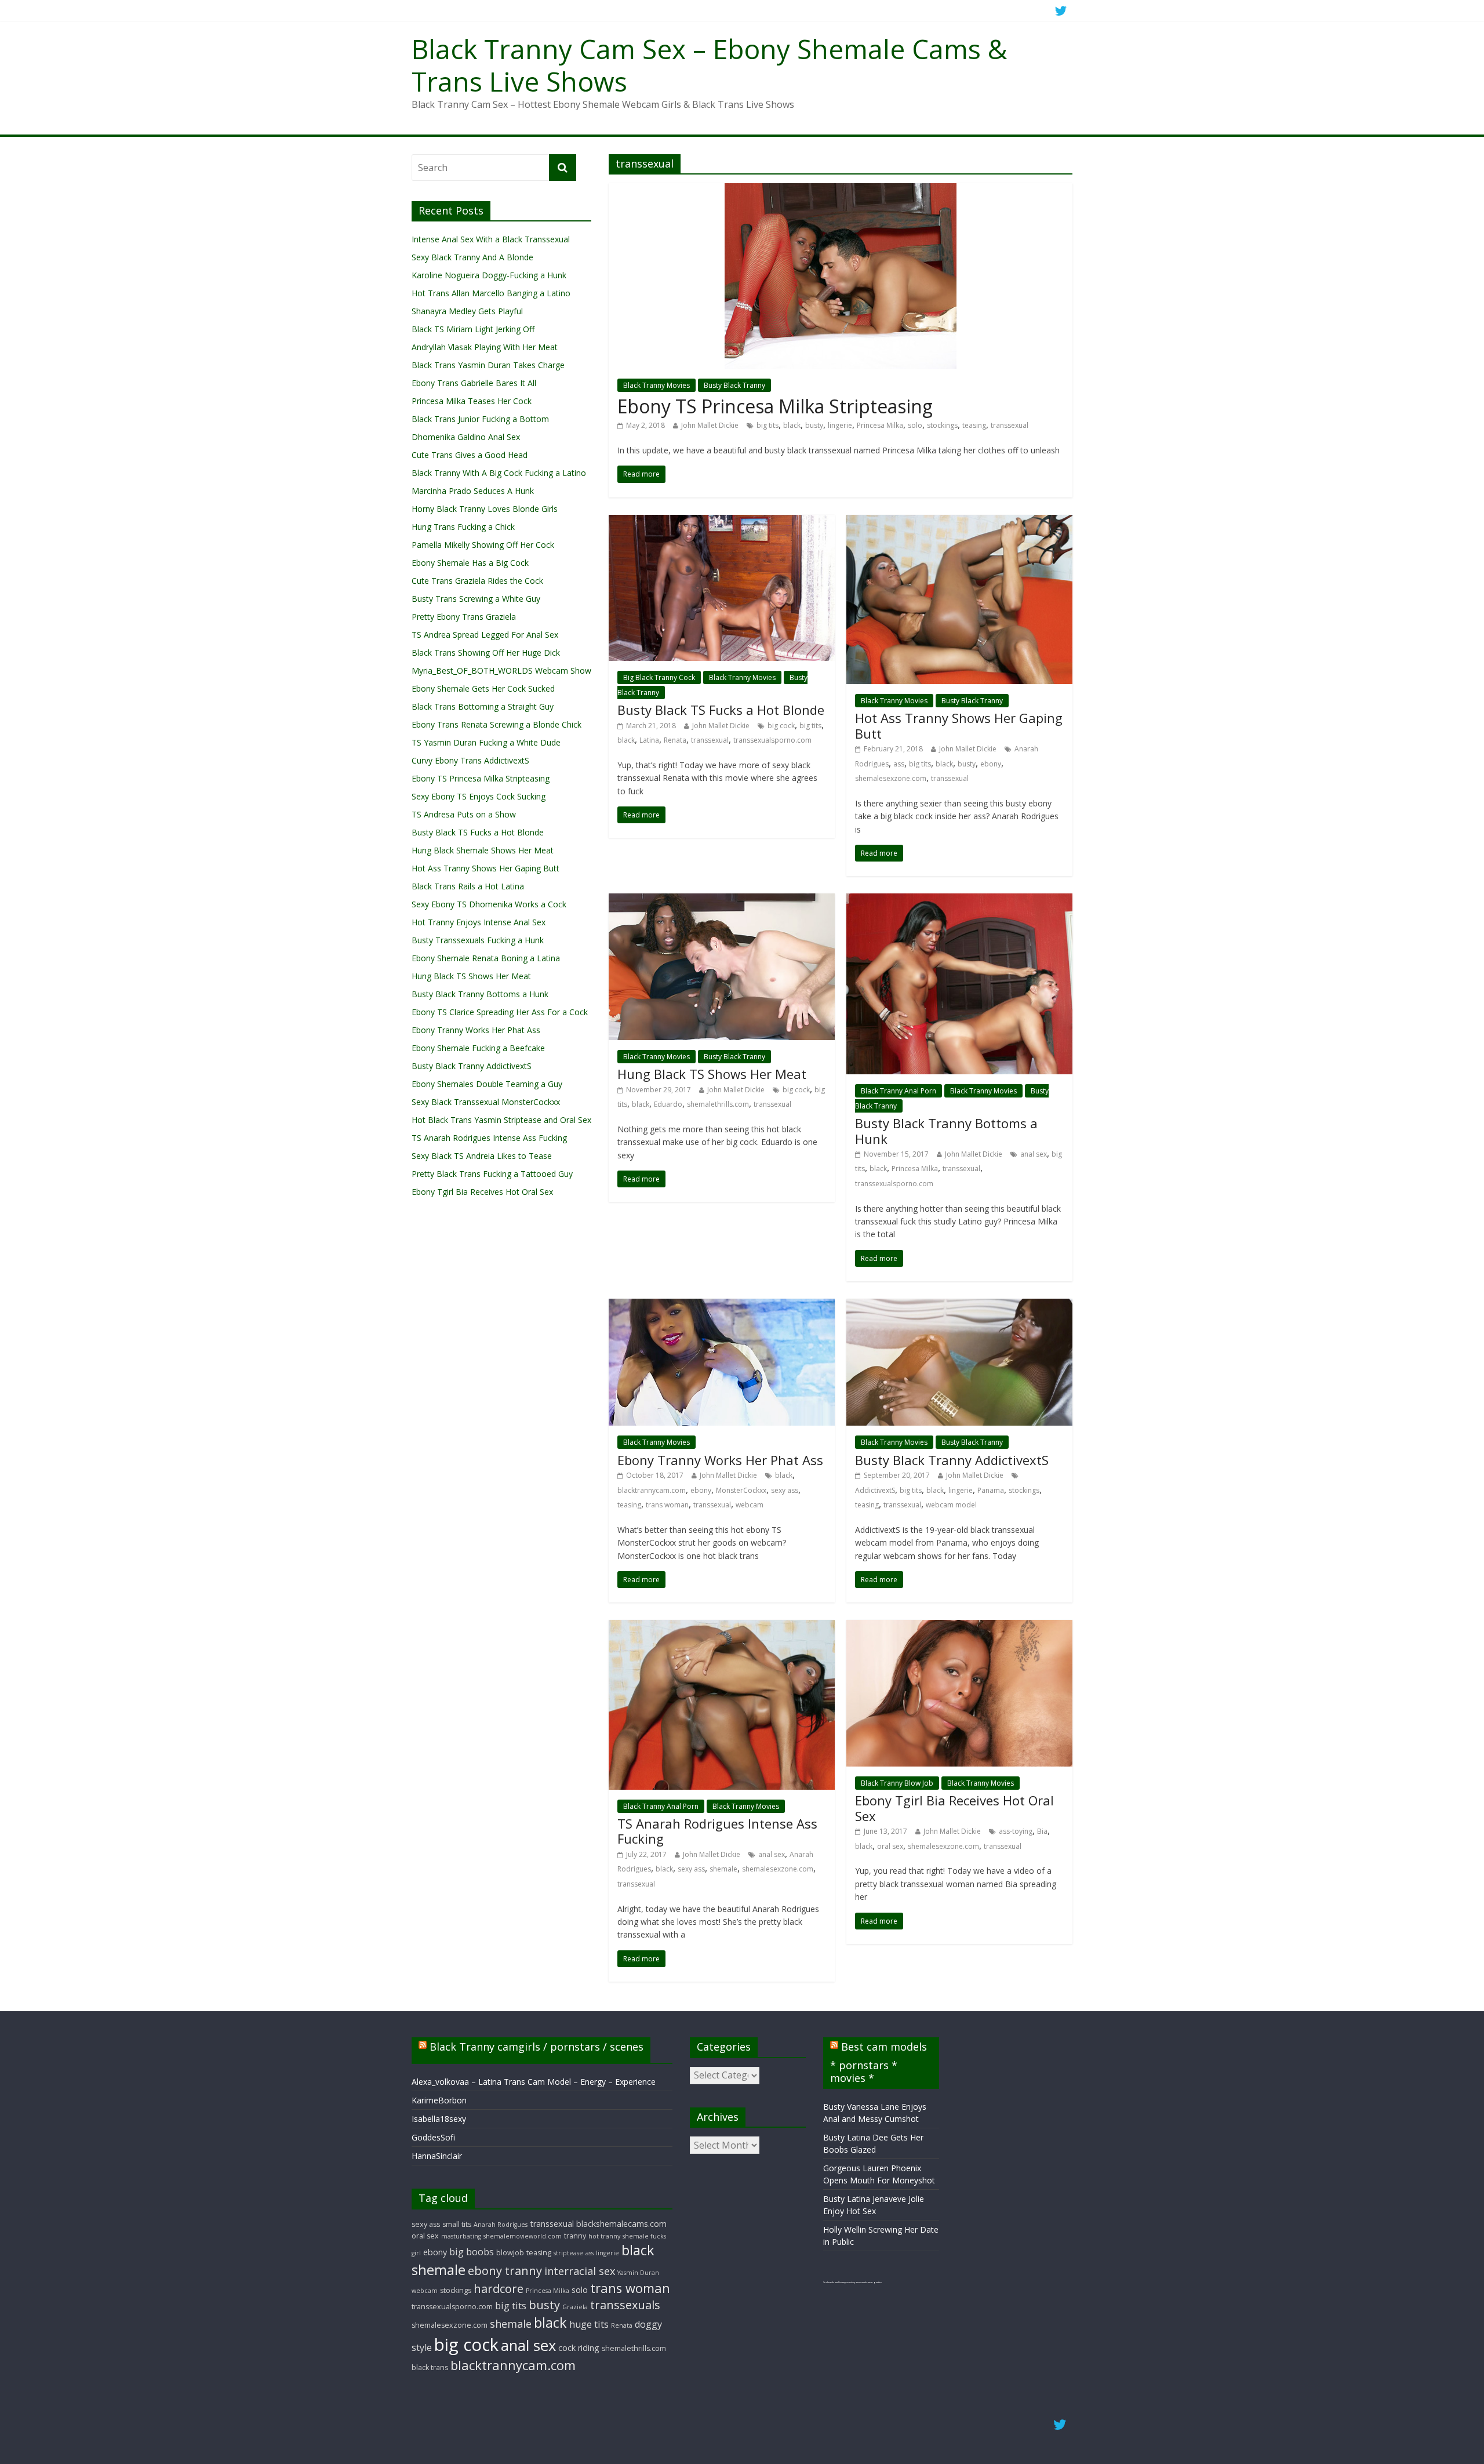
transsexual (1010, 425)
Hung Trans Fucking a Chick (463, 527)
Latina (649, 740)
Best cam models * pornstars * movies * (879, 2062)
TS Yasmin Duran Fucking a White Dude (486, 742)
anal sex (1034, 1154)
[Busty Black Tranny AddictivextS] (959, 1306)
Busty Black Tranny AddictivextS (952, 1460)
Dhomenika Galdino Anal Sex (466, 437)
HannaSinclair (437, 2156)
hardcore (499, 2289)
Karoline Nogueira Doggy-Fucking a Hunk (489, 275)
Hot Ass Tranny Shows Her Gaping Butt (959, 725)
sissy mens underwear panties (866, 2282)
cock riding (579, 2348)
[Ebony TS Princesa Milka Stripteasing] (841, 190)
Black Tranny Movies (656, 385)
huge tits (589, 2324)
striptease (568, 2253)
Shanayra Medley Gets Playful (467, 311)
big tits (768, 425)
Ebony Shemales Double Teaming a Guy (487, 1084)
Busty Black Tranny (734, 385)
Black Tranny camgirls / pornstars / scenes (537, 2047)
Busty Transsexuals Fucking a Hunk (478, 940)
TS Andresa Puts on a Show (464, 814)
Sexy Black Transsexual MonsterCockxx (486, 1102)
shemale (723, 1869)
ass (899, 764)
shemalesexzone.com (891, 778)
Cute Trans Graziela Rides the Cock (477, 581)
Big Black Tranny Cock (659, 677)
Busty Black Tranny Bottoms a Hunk (946, 1131)
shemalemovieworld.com (523, 2236)
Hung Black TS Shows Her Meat (712, 1074)
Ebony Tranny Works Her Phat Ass (720, 1460)
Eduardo (668, 1104)
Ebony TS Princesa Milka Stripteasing (775, 406)
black (792, 425)
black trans (430, 2367)
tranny (575, 2236)
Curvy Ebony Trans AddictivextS (470, 760)
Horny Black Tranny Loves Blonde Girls (485, 509)
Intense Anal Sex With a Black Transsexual (491, 239)
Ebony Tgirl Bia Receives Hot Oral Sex (954, 1808)
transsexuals (625, 2305)
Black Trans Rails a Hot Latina (468, 886)
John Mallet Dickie (710, 425)
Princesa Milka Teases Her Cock (472, 401)
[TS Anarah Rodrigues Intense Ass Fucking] (722, 1627)
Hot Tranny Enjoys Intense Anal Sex (479, 922)
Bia (1042, 1831)
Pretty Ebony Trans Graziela (464, 617)
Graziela (575, 2307)
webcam (750, 1505)
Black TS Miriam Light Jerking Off (473, 329)
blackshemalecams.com (621, 2224)
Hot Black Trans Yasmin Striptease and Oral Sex (501, 1120)
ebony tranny (505, 2271)
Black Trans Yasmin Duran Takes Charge (488, 365)
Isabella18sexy (439, 2119)
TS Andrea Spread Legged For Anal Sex (485, 635)
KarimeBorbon (439, 2100)
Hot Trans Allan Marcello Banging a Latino (491, 293)
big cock (781, 726)
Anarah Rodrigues (501, 2225)
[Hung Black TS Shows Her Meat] (722, 900)
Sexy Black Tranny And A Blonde (472, 257)
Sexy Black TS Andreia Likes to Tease (482, 1156)
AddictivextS (875, 1490)
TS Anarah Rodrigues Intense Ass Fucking (717, 1831)
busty (814, 425)
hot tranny (604, 2236)
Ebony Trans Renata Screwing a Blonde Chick (497, 724)
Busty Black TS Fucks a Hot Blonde (721, 710)
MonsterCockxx (741, 1490)
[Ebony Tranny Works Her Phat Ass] (722, 1306)
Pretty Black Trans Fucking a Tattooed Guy (492, 1174)
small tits (457, 2224)
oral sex (890, 1846)
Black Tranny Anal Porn (899, 1091)
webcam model (951, 1505)
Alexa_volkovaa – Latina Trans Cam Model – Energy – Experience (534, 2082)
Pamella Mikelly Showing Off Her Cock (483, 545)
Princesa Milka (880, 425)
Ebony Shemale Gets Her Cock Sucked (483, 688)
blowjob (510, 2253)
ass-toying (1016, 1831)
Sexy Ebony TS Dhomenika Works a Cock (489, 904)
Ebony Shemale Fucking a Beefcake (478, 1048)
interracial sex (580, 2271)
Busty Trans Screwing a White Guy (476, 599)
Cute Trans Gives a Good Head (470, 455)
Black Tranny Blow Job (897, 1783)
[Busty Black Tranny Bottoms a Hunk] (959, 900)
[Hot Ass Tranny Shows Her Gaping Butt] (959, 522)
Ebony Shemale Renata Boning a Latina (486, 958)
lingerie (840, 425)
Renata (675, 740)
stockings (942, 425)
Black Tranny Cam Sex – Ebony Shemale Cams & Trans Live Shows (710, 65)
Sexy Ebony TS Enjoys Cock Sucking (479, 796)
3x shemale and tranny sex (836, 2282)
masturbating (461, 2236)
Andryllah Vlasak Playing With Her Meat (485, 347)
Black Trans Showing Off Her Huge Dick (486, 653)
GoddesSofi (433, 2137)
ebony (991, 764)
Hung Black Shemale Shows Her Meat (483, 850)
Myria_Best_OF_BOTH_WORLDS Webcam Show (501, 670)
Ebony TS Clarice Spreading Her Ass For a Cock (500, 1012)
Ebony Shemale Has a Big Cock (470, 563)
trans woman (667, 1505)
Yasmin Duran (638, 2273)
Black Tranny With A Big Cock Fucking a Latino (499, 473)
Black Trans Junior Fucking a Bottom (480, 419)
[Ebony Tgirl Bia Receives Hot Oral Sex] (959, 1627)
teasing (974, 425)
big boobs (472, 2252)
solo (915, 425)
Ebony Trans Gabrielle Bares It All (474, 383)
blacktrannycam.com (652, 1490)
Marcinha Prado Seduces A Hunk (473, 491)
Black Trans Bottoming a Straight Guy (483, 706)
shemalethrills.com (718, 1104)
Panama (991, 1490)
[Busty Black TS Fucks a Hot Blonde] (722, 522)
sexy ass (785, 1490)
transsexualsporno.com (772, 740)
